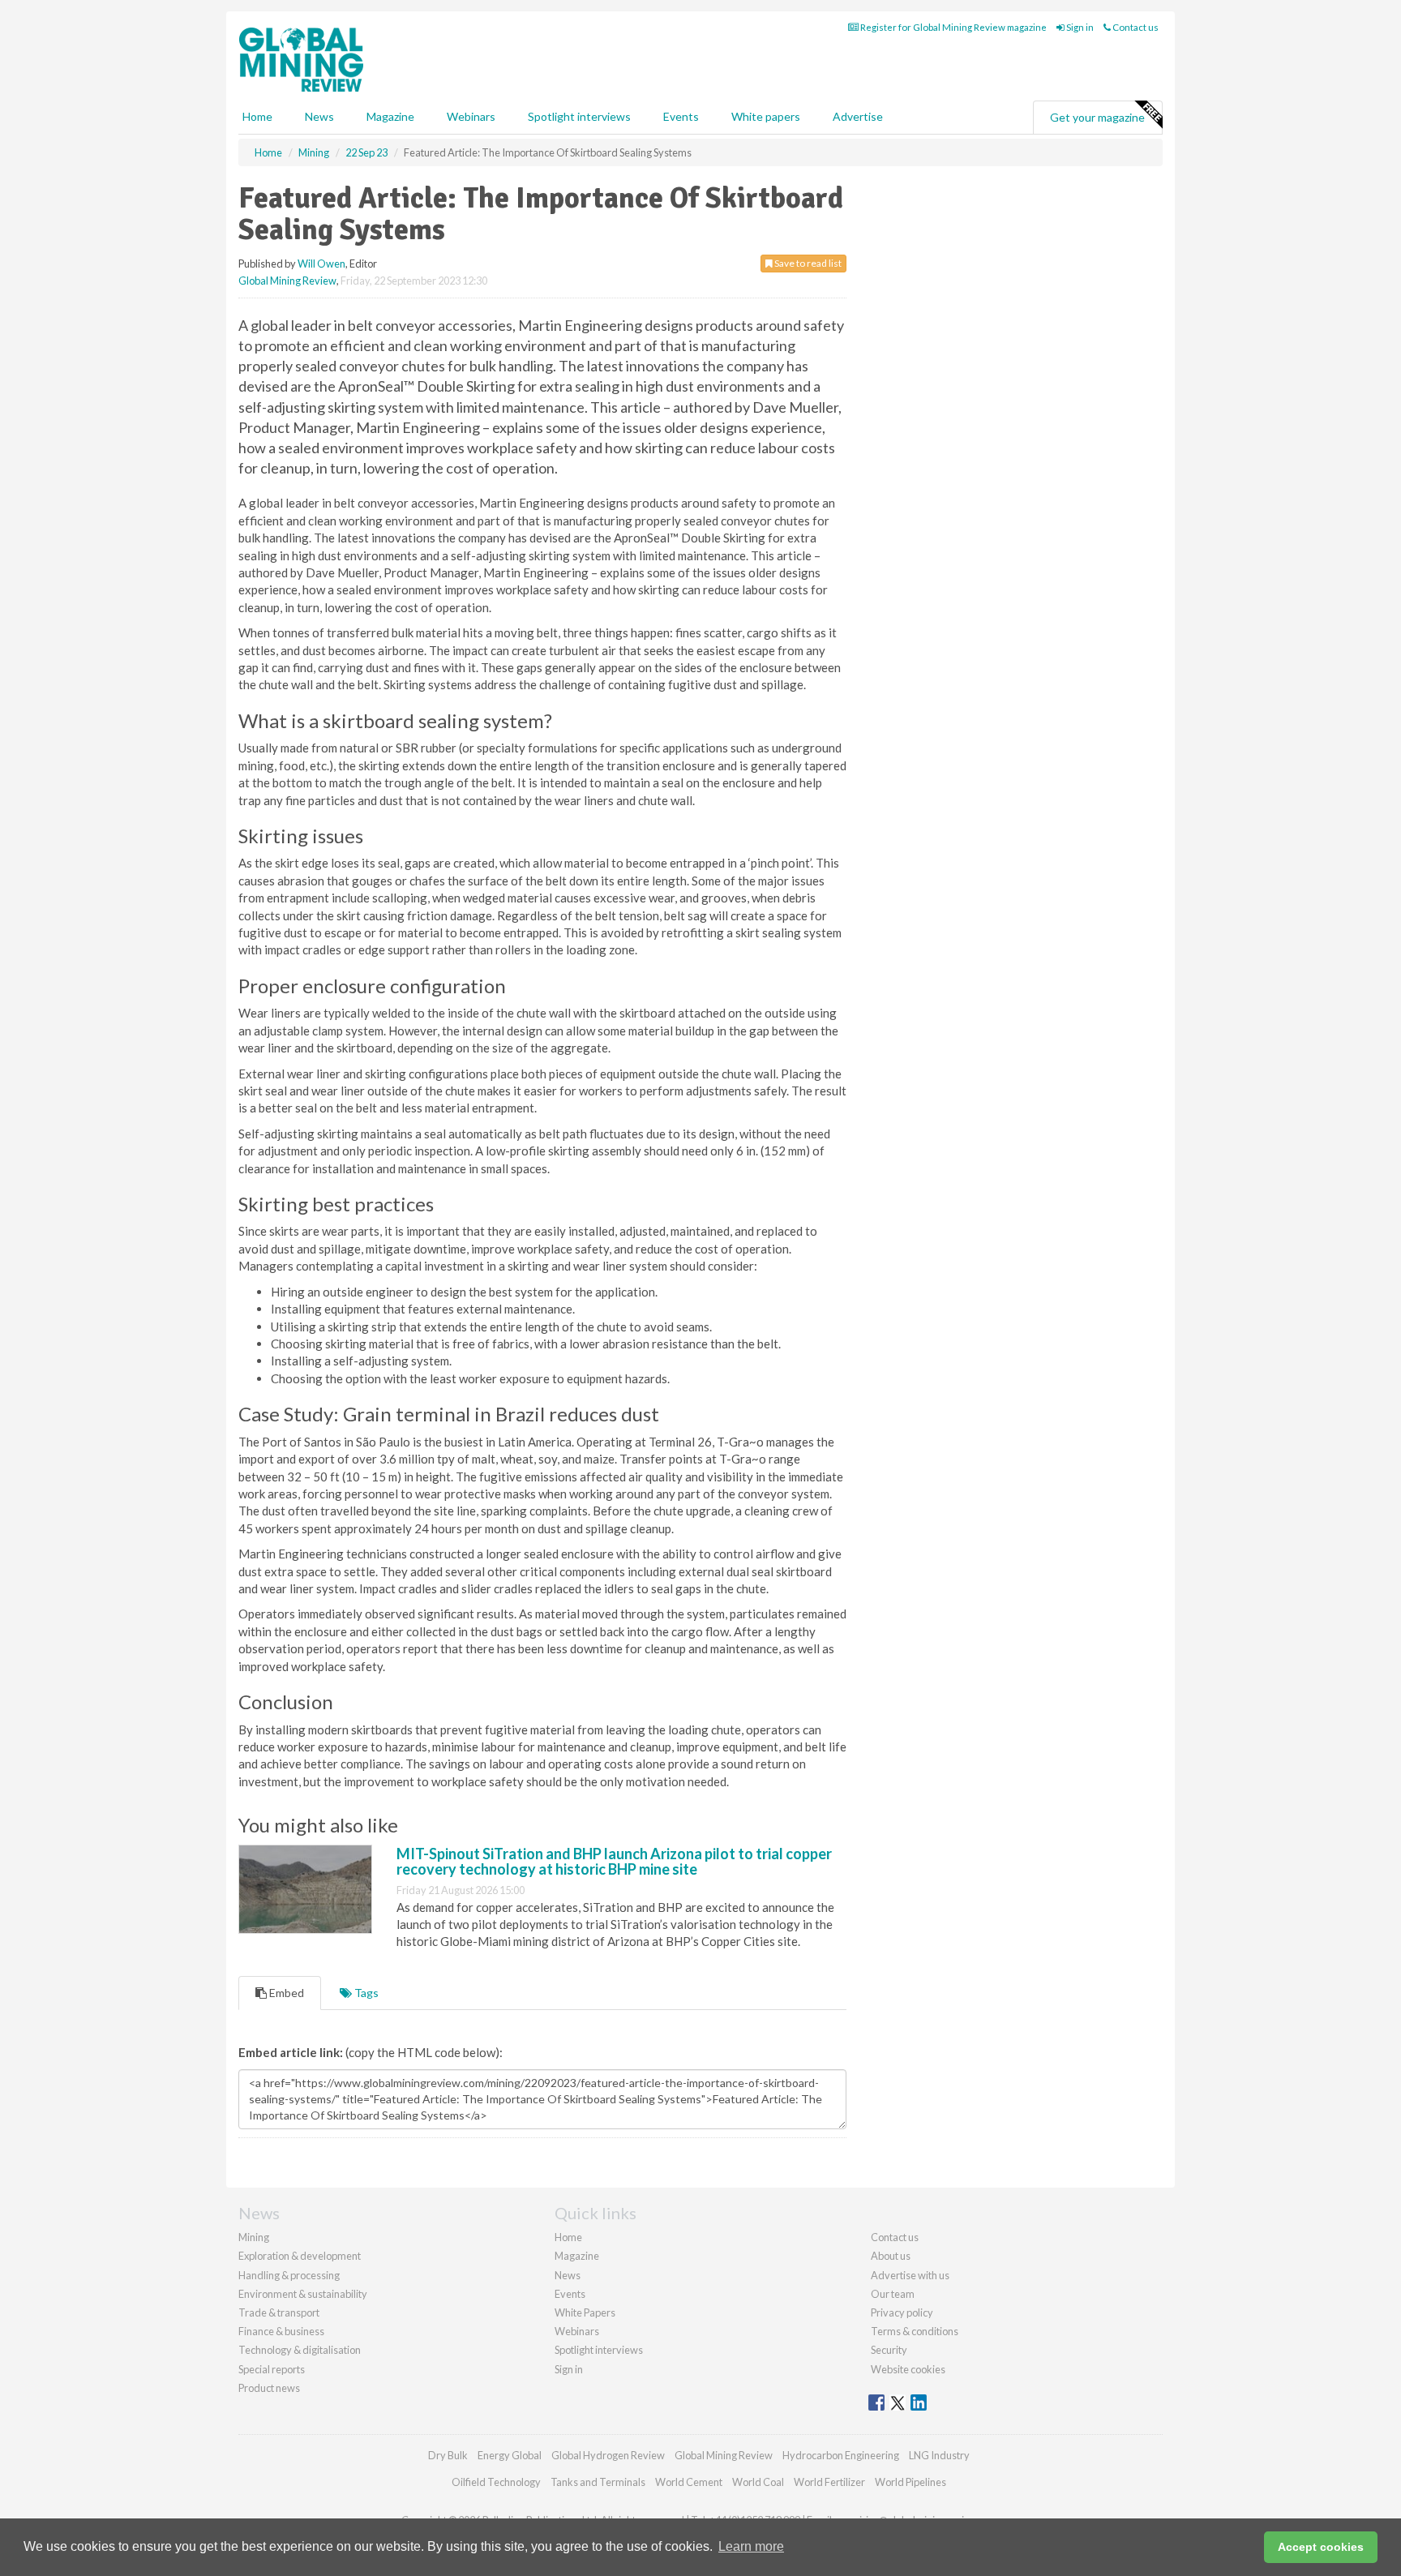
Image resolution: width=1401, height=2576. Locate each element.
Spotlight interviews (579, 116)
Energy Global (510, 2455)
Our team (893, 2294)
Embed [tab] (285, 1993)
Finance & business (281, 2331)
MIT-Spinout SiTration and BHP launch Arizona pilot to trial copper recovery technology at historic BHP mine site (614, 1862)
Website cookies (908, 2369)
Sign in (1079, 27)
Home (257, 116)
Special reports (272, 2369)
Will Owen (321, 264)
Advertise (858, 116)
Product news (269, 2388)
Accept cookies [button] (1321, 2547)
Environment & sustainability (303, 2294)
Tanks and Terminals (598, 2482)
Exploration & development (300, 2256)
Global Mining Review (287, 281)
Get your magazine (1097, 117)
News (568, 2275)
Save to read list (807, 263)
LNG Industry (939, 2455)
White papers (766, 116)
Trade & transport (279, 2312)
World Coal (758, 2482)
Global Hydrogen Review (608, 2455)
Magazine (390, 116)
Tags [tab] (365, 1993)
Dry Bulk (448, 2455)
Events (681, 116)
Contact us (1135, 27)
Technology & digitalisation (300, 2350)
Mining (254, 2237)
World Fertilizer (829, 2482)
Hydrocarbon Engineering (841, 2455)
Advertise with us (910, 2275)
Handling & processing (289, 2275)
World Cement (689, 2482)
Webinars (471, 116)
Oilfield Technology (496, 2482)
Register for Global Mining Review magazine (953, 27)
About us (891, 2256)
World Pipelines (910, 2482)
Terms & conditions (915, 2331)
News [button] (319, 116)
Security (889, 2350)
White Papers (585, 2312)
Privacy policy (902, 2312)
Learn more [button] (751, 2546)
